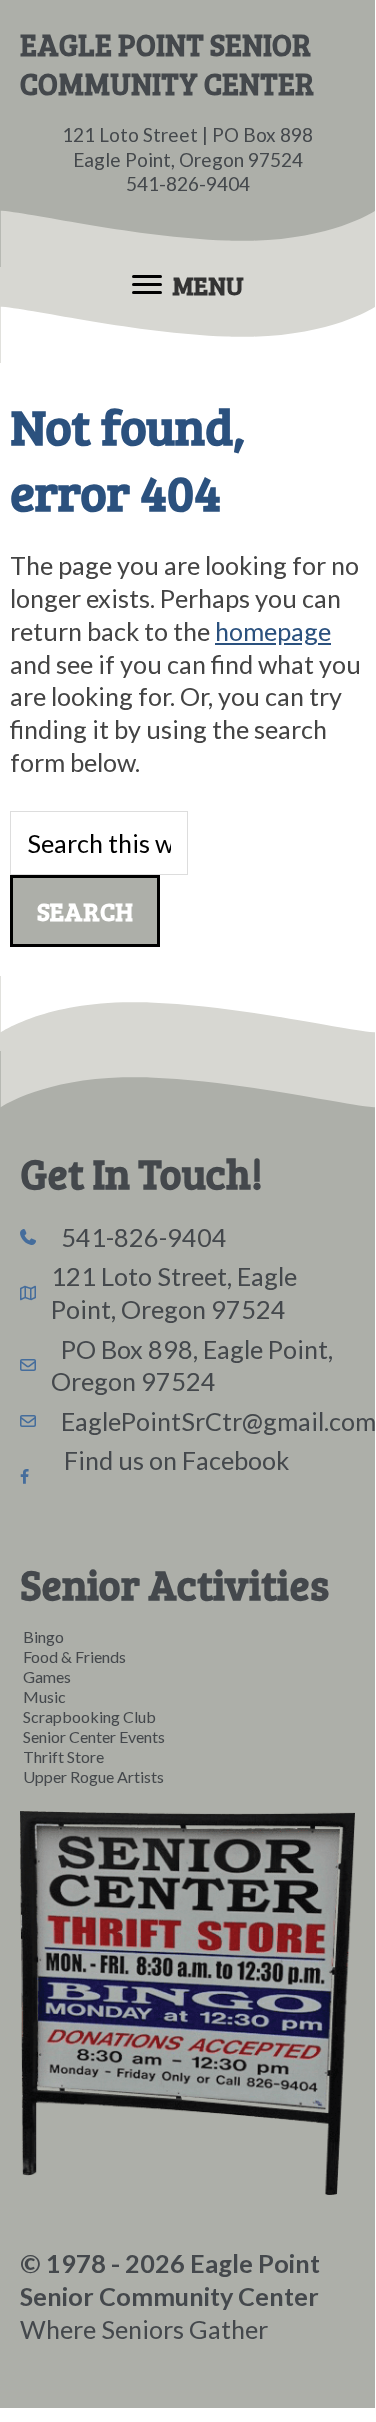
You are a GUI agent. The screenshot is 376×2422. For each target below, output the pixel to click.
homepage (273, 631)
